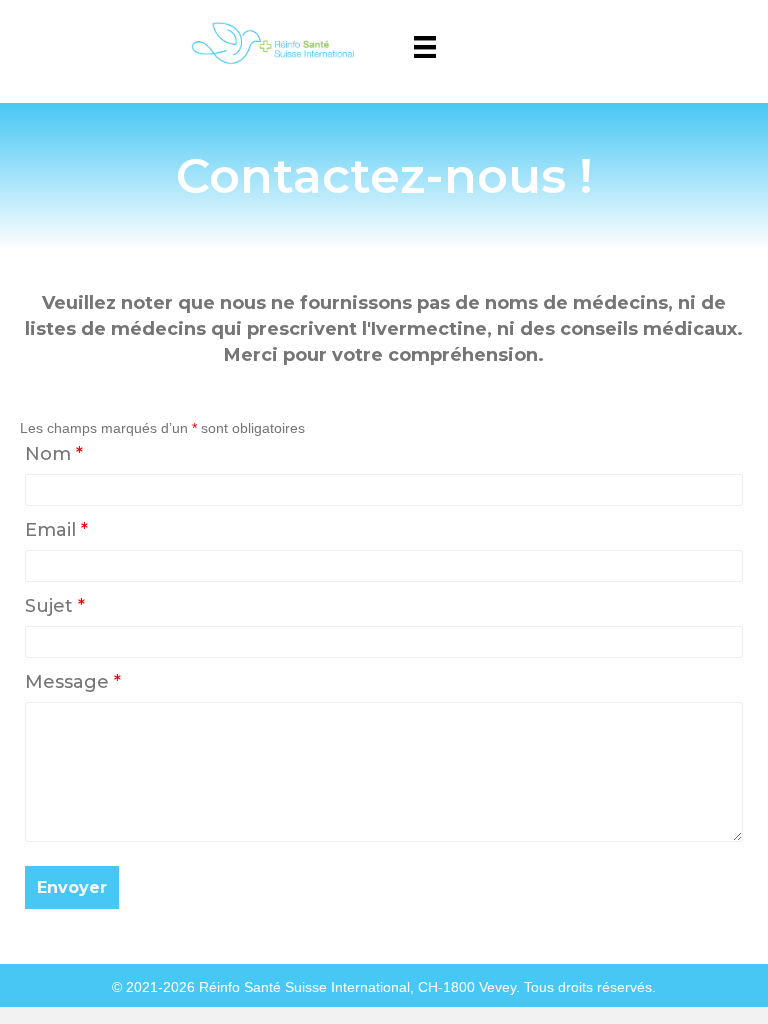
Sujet (55, 606)
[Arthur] (425, 47)
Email (56, 530)
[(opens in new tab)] (269, 42)
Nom (54, 454)
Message (73, 682)
